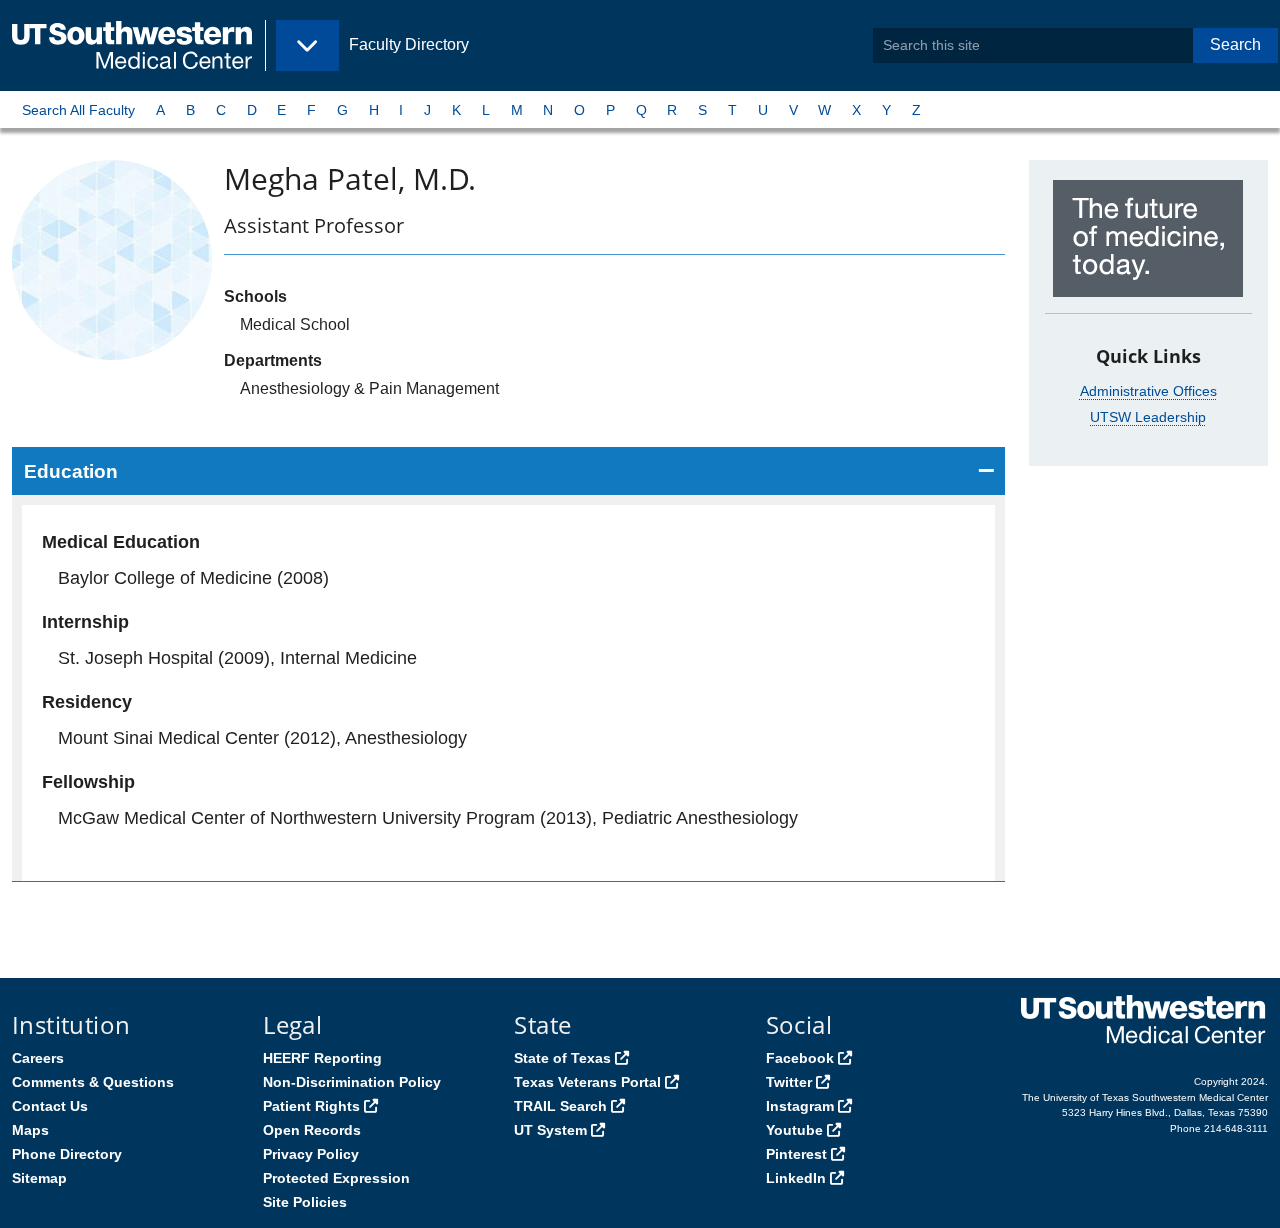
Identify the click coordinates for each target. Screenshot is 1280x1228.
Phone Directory (67, 1154)
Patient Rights (311, 1106)
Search (1235, 44)
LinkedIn (796, 1178)
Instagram (800, 1106)
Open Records (312, 1130)
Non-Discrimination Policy (352, 1082)
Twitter (789, 1082)
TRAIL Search (560, 1106)
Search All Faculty (78, 110)
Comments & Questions (93, 1082)
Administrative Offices (1148, 391)
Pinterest (796, 1154)
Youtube (794, 1130)
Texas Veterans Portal (587, 1082)
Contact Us (50, 1106)
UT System (550, 1130)
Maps (30, 1130)
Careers (38, 1058)
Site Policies (305, 1202)
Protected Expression (336, 1178)
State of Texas (562, 1058)
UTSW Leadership (1148, 417)
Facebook (800, 1058)
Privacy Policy (311, 1154)
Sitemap (39, 1178)
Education (71, 471)
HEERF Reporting (322, 1058)
